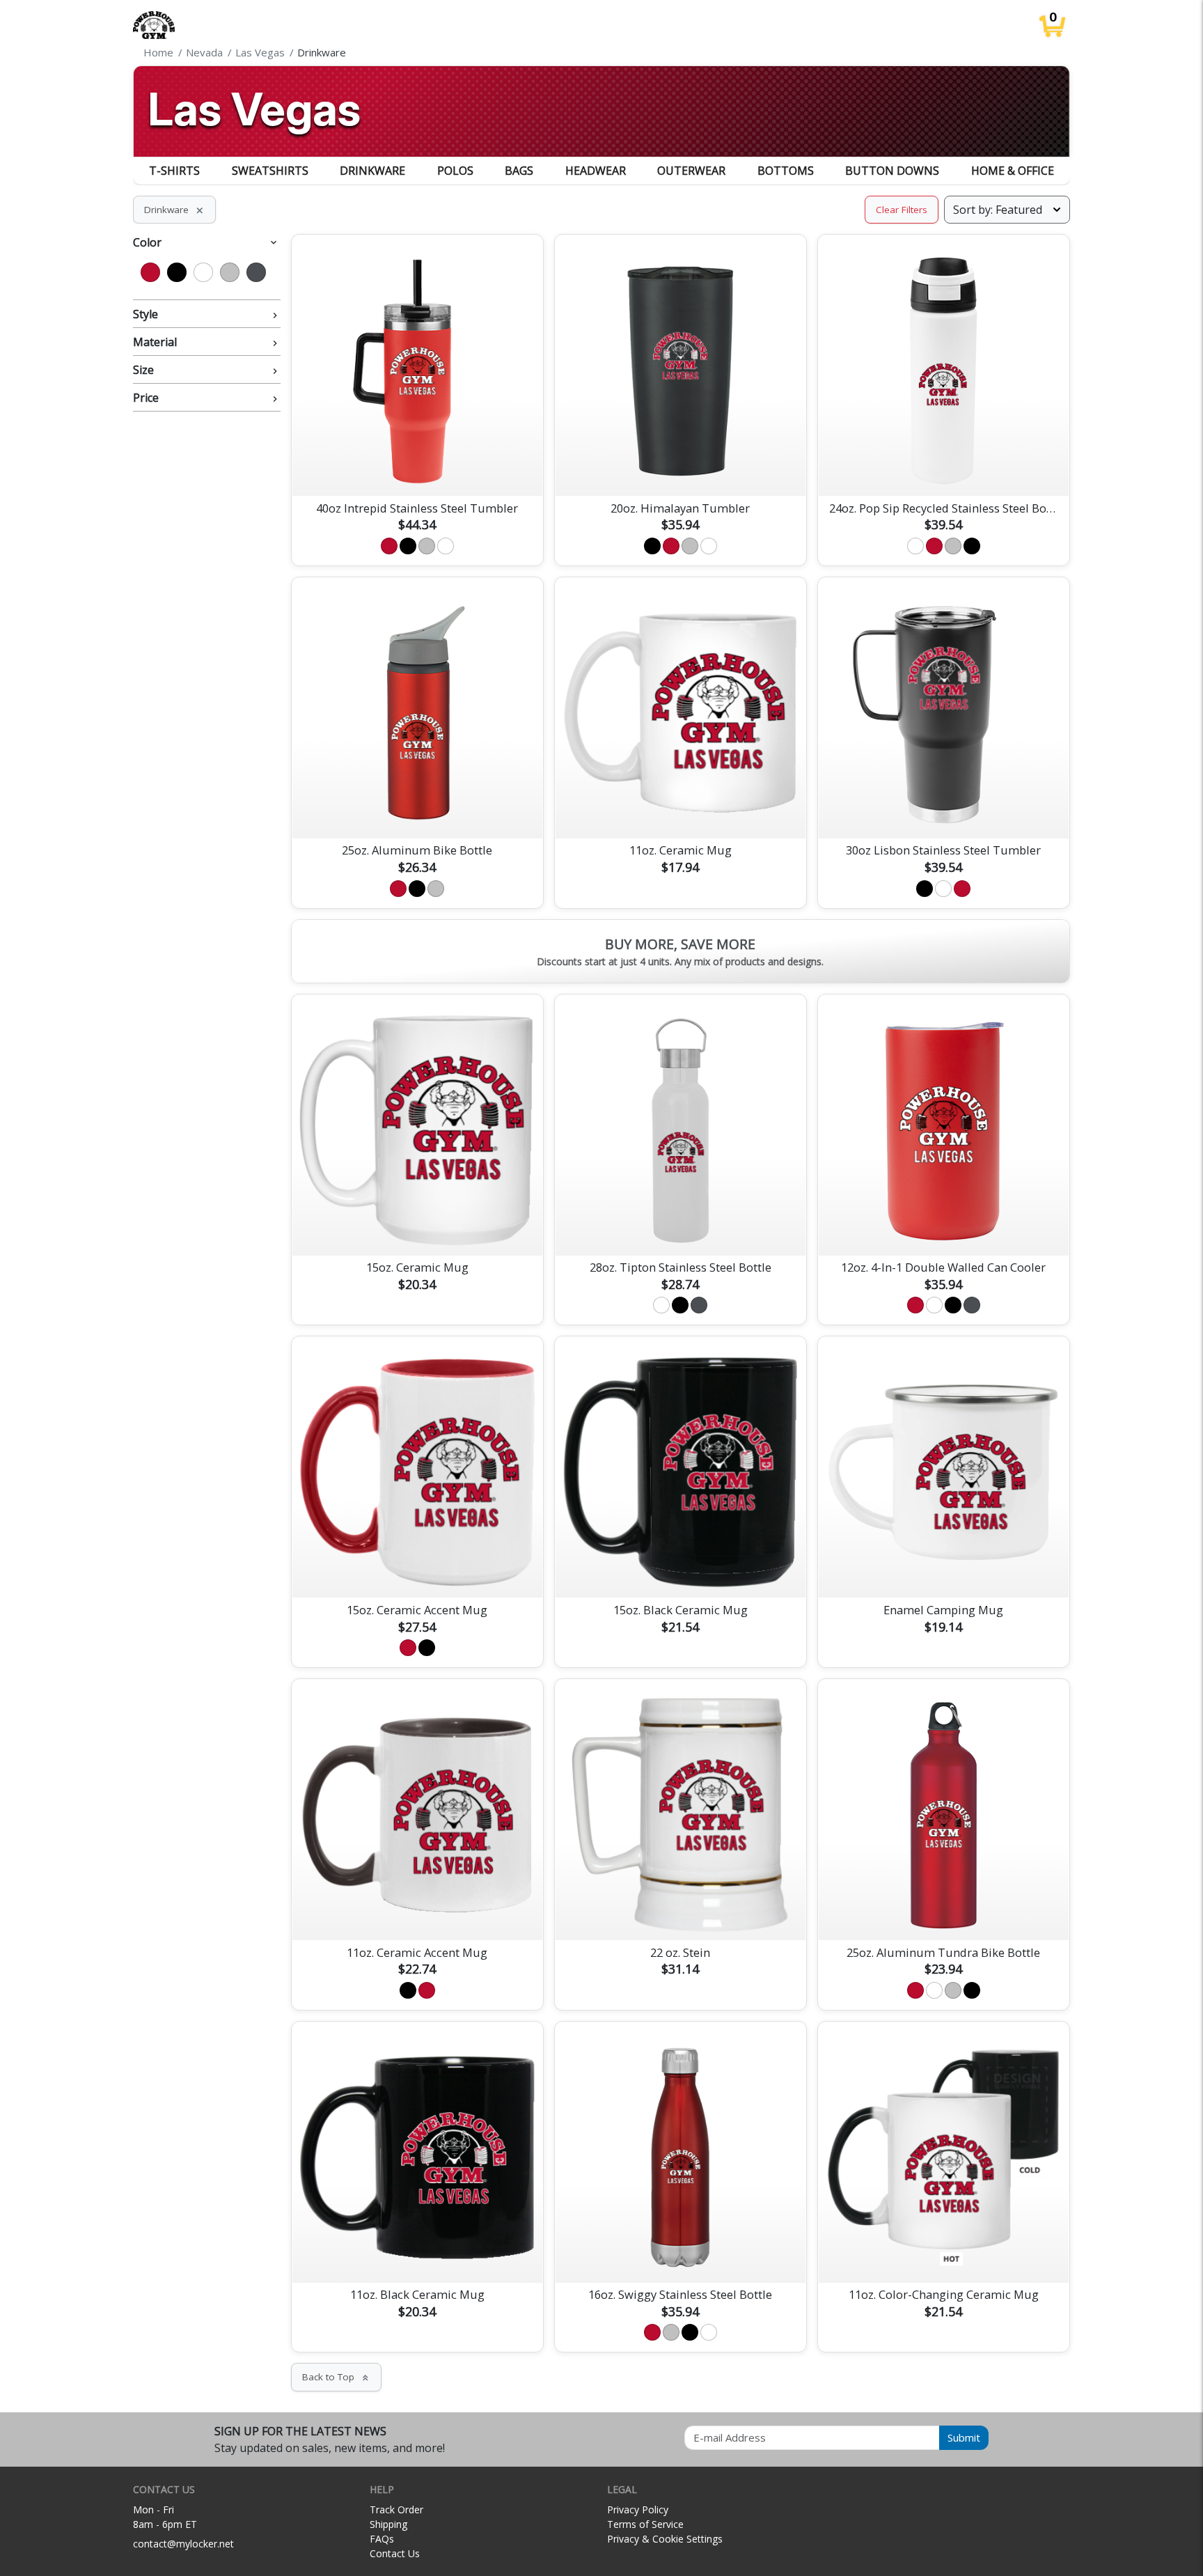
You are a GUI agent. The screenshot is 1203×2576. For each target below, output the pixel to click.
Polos (455, 171)
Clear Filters (902, 210)
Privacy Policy (638, 2509)
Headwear (596, 171)
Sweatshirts (270, 171)
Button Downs (892, 171)
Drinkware (372, 171)
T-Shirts (174, 171)
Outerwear (691, 171)
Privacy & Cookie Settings (665, 2539)
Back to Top (336, 2377)
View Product (417, 469)
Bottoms (786, 171)
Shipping (388, 2524)
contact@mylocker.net (183, 2544)
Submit (964, 2437)
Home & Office (1013, 171)
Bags (519, 171)
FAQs (382, 2539)
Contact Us (395, 2553)
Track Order (396, 2509)
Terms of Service (645, 2524)
